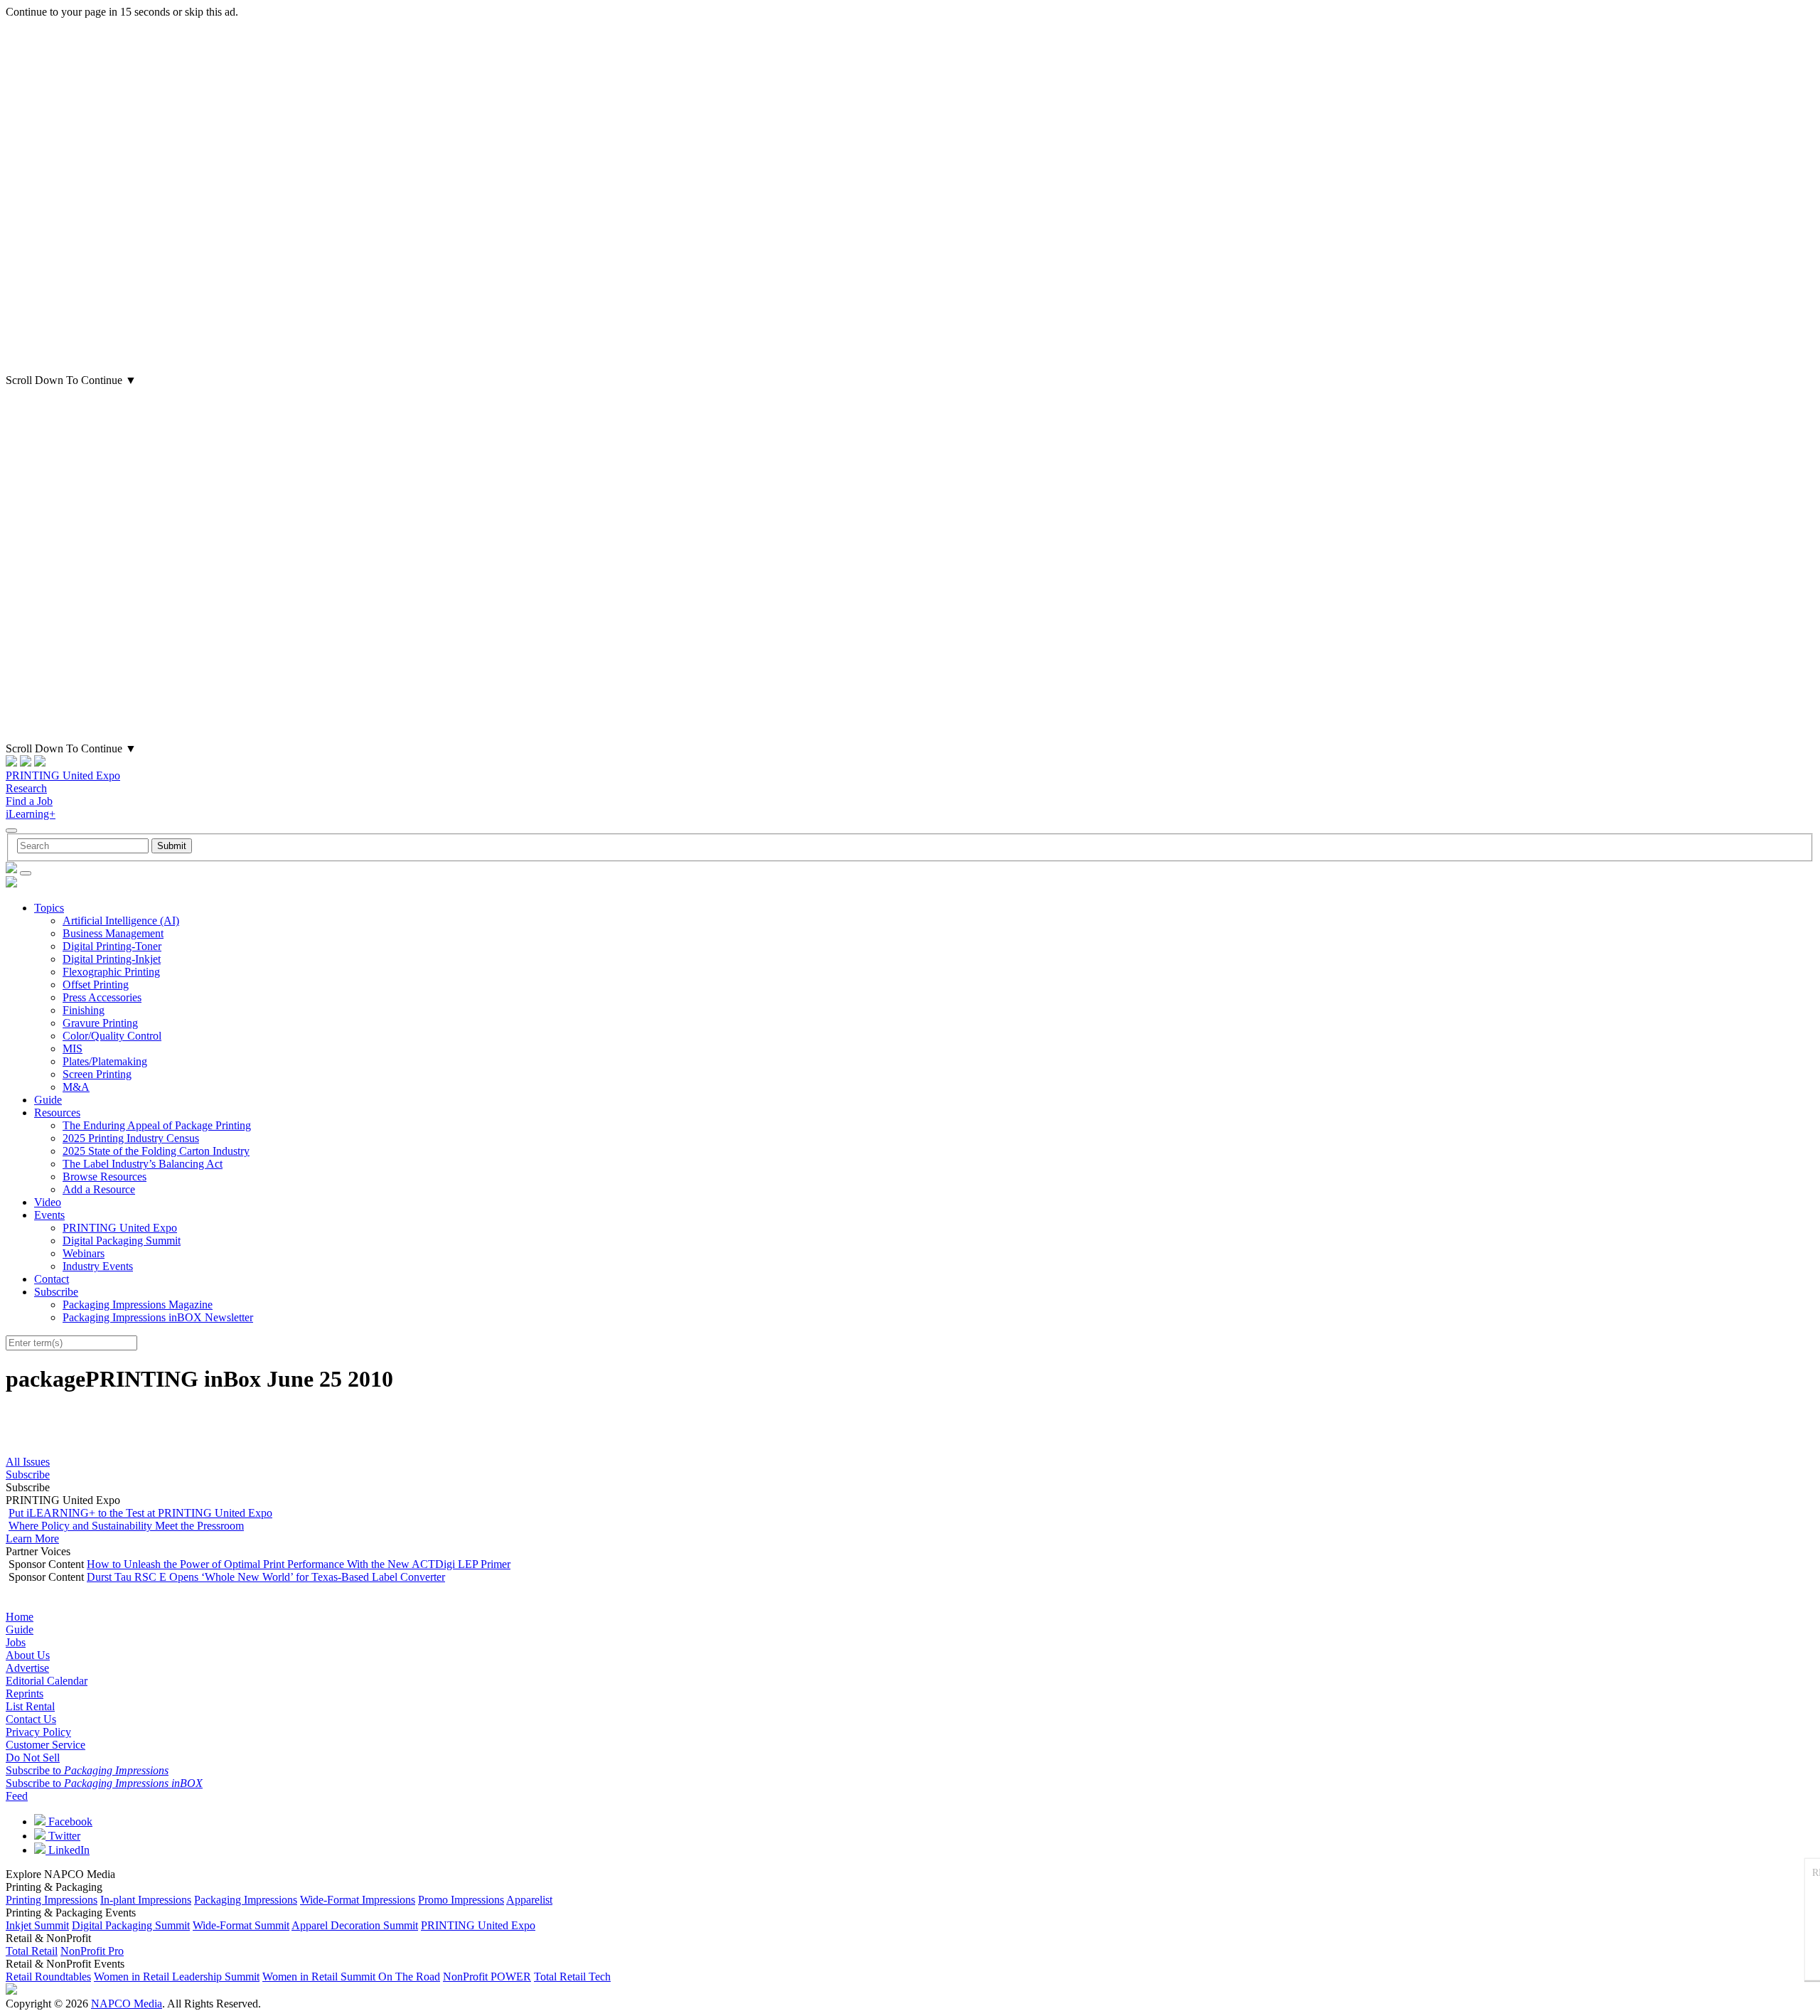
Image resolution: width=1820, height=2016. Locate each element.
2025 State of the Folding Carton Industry (156, 1151)
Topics (49, 908)
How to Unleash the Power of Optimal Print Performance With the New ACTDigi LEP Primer (299, 1564)
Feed (17, 1796)
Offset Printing (96, 985)
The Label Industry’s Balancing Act (143, 1164)
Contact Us (31, 1719)
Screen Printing (97, 1074)
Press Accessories (102, 997)
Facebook (69, 1822)
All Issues (28, 1462)
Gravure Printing (100, 1023)
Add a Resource (99, 1189)
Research (26, 788)
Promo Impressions (461, 1900)
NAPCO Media (127, 2004)
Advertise (27, 1668)
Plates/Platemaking (105, 1061)
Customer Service (45, 1745)
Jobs (16, 1642)
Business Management (113, 933)
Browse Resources (105, 1177)
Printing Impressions (52, 1900)
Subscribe (56, 1292)
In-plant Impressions (146, 1900)
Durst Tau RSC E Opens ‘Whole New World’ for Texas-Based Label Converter (266, 1577)
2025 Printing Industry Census (131, 1138)
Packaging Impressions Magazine (138, 1305)
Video (48, 1202)
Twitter (63, 1836)
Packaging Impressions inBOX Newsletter (158, 1317)
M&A (76, 1087)
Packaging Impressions (246, 1900)
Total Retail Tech (572, 1977)
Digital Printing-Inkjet (112, 959)
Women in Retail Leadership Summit (177, 1977)
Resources (57, 1113)
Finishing (84, 1010)
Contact (52, 1279)
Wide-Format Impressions (358, 1900)
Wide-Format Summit (241, 1925)
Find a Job (29, 801)
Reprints (25, 1694)
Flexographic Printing (111, 972)
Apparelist (529, 1900)
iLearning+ (31, 814)
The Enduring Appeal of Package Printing (157, 1125)
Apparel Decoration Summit (355, 1925)
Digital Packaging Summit (122, 1241)
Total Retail (32, 1951)
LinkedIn (68, 1850)
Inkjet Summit (37, 1925)
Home (20, 1617)
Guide (48, 1100)
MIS (73, 1049)
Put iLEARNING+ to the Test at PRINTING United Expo (140, 1513)
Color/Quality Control (112, 1036)
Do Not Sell (33, 1758)
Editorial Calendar (47, 1681)
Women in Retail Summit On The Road (351, 1977)
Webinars (84, 1253)
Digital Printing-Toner (112, 946)
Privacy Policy (38, 1732)
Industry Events (98, 1266)
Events (49, 1215)
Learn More (32, 1538)
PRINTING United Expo (63, 775)
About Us (28, 1655)
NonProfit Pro (92, 1951)
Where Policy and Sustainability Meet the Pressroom (126, 1526)
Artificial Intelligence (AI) (121, 921)
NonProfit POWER (487, 1977)
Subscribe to (87, 1770)
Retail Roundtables (48, 1977)
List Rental (30, 1706)
